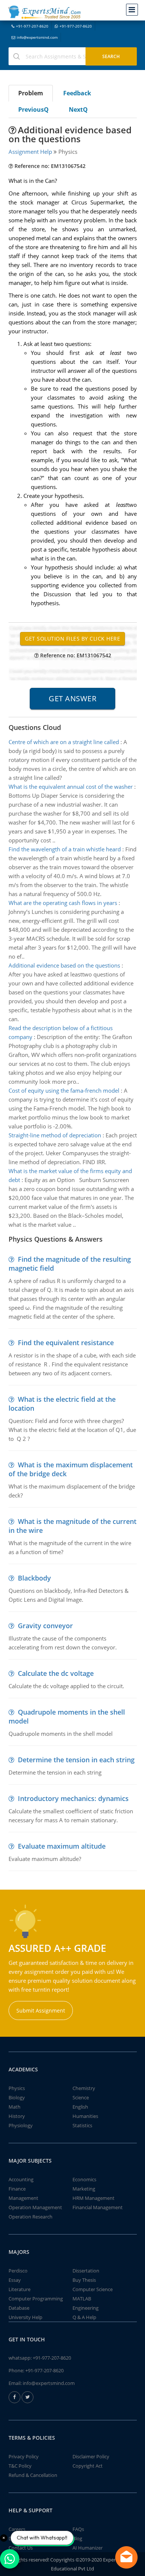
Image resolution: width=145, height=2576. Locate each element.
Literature (20, 2289)
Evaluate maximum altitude (62, 1846)
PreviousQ (33, 109)
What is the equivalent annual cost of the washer (71, 787)
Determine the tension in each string (76, 1760)
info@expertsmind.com (37, 37)
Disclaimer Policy (91, 2456)
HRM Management (94, 2198)
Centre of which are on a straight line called (64, 742)
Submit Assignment (41, 2010)
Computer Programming (36, 2299)
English (80, 2107)
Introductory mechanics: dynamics (73, 1798)
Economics (84, 2179)
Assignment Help (30, 152)
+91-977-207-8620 (32, 26)
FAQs (78, 2529)
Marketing (84, 2189)
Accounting (21, 2179)
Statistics (82, 2125)
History (17, 2116)
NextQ (78, 109)
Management (23, 2198)
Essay (15, 2280)
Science (81, 2097)
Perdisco (18, 2271)
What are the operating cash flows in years (63, 903)
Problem (31, 93)
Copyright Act (88, 2466)
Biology (17, 2097)
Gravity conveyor (45, 1626)
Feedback (77, 93)
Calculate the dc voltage (56, 1673)
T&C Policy (20, 2466)
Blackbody (34, 1578)
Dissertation (86, 2271)
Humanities (85, 2116)
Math (14, 2107)
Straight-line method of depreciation (55, 1135)
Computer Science (93, 2289)
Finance (17, 2189)
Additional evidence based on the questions (64, 965)
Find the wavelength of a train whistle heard (65, 849)
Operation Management (35, 2207)
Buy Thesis (84, 2280)
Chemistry (84, 2088)
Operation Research (30, 2217)
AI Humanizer (88, 2548)
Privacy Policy (24, 2456)
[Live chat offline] (126, 2557)
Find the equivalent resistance (66, 1343)
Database (19, 2308)
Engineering (86, 2308)
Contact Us (21, 2548)
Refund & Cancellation (33, 2475)
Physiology (21, 2125)
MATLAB (82, 2299)
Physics (17, 2088)
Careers (17, 2529)
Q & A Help (84, 2317)
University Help (25, 2317)
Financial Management (98, 2207)
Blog (77, 2538)
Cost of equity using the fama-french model (64, 1090)
